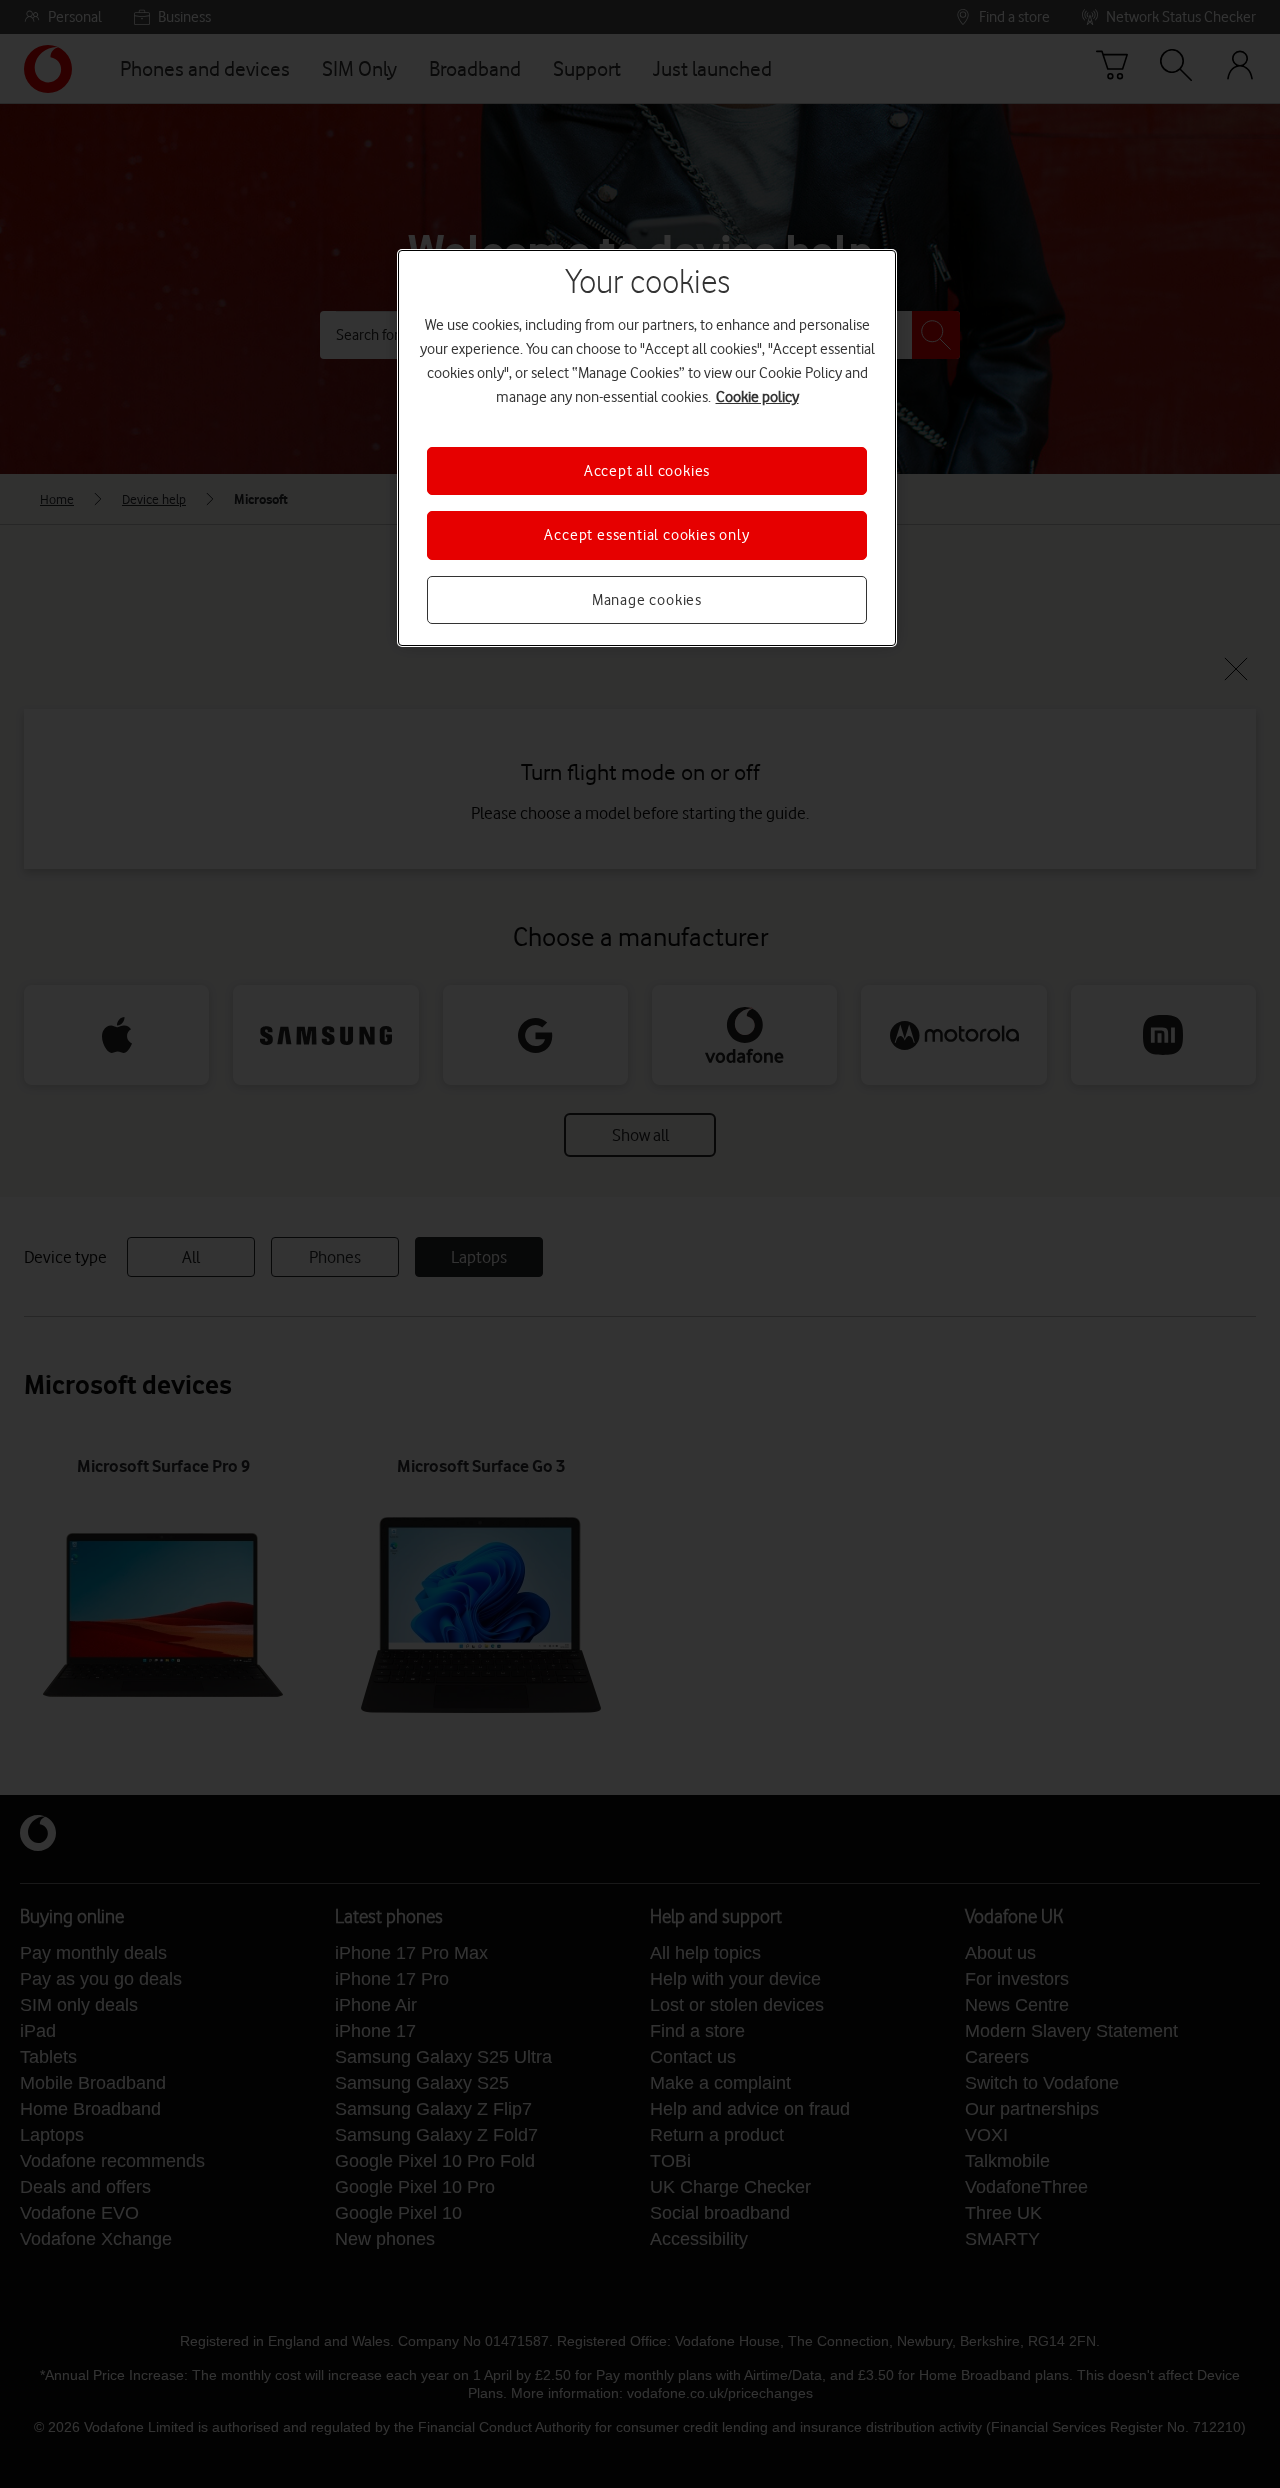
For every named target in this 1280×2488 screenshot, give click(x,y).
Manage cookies (647, 600)
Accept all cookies (647, 471)
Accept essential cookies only (646, 535)
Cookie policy (757, 397)
